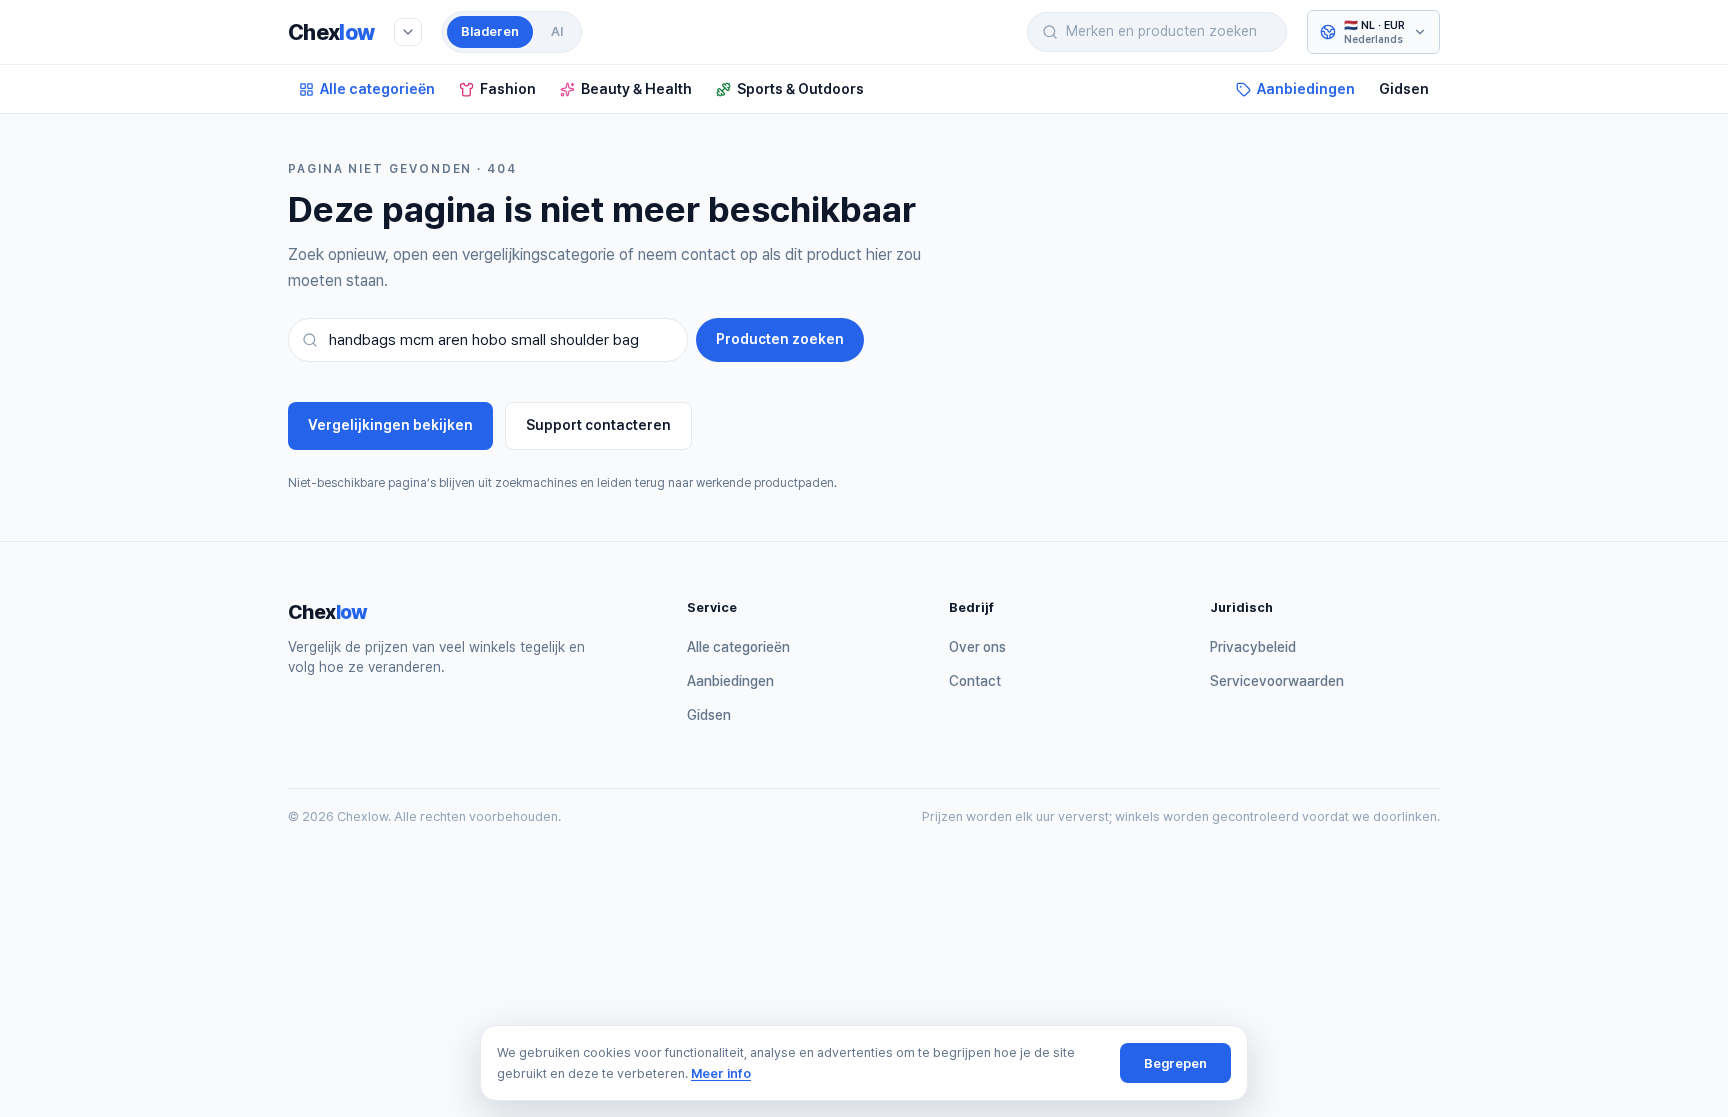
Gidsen (1404, 88)
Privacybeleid (1253, 647)
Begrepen (1175, 1063)
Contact (975, 681)
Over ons (977, 647)
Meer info (721, 1073)
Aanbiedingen (1306, 88)
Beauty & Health (636, 88)
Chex (331, 32)
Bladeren (490, 31)
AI (557, 31)
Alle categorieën (377, 88)
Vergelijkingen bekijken (390, 425)
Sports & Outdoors (800, 88)
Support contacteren (598, 425)
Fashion (508, 88)
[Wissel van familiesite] (408, 32)
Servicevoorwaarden (1277, 681)
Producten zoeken (780, 339)
